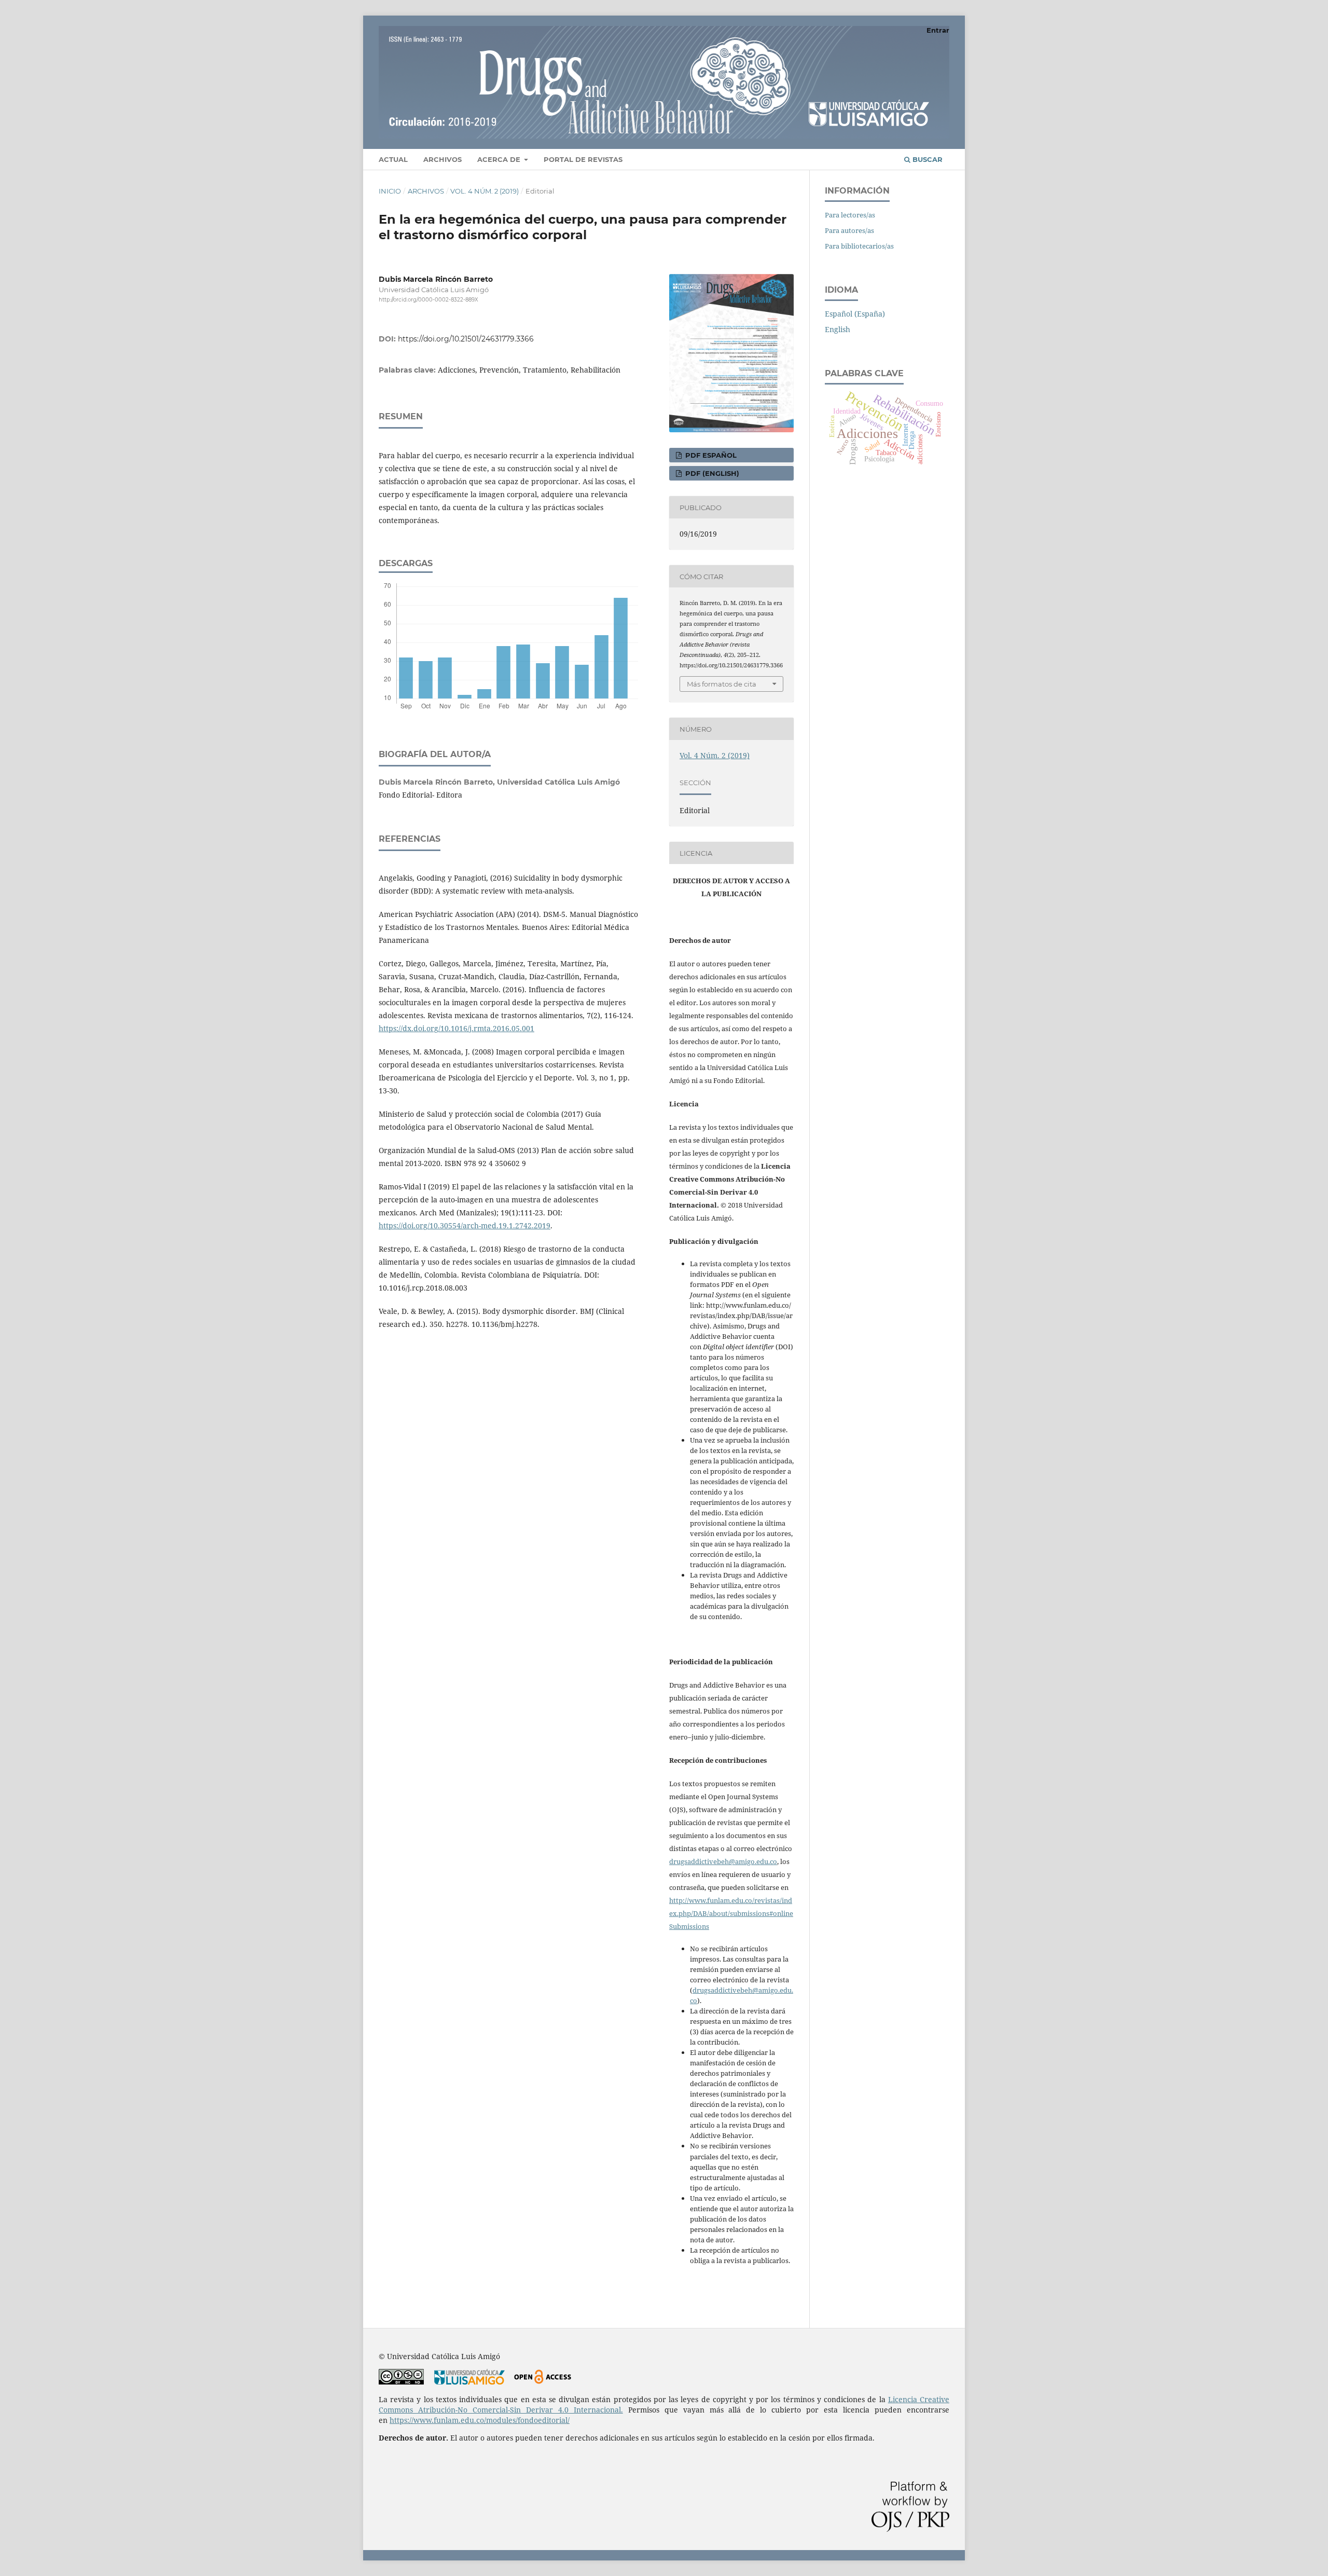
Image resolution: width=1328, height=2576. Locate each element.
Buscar (926, 159)
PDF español (710, 455)
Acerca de (500, 159)
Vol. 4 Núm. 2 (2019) (485, 191)
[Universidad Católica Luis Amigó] (469, 2382)
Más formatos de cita (722, 684)
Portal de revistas (583, 159)
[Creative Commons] (401, 2382)
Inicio (390, 191)
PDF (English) (711, 473)
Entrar (938, 30)
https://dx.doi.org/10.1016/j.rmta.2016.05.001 (457, 1028)
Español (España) (855, 314)
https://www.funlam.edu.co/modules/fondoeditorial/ (480, 2420)
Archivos (442, 159)
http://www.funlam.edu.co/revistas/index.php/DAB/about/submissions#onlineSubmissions (731, 1913)
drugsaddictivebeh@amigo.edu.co (723, 1861)
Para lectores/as (850, 215)
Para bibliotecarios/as (859, 246)
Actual (393, 159)
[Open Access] (542, 2382)
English (838, 329)
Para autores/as (849, 230)
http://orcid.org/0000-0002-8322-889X (428, 300)
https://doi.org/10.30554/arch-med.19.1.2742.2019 (465, 1225)
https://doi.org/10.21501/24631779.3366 (466, 339)
